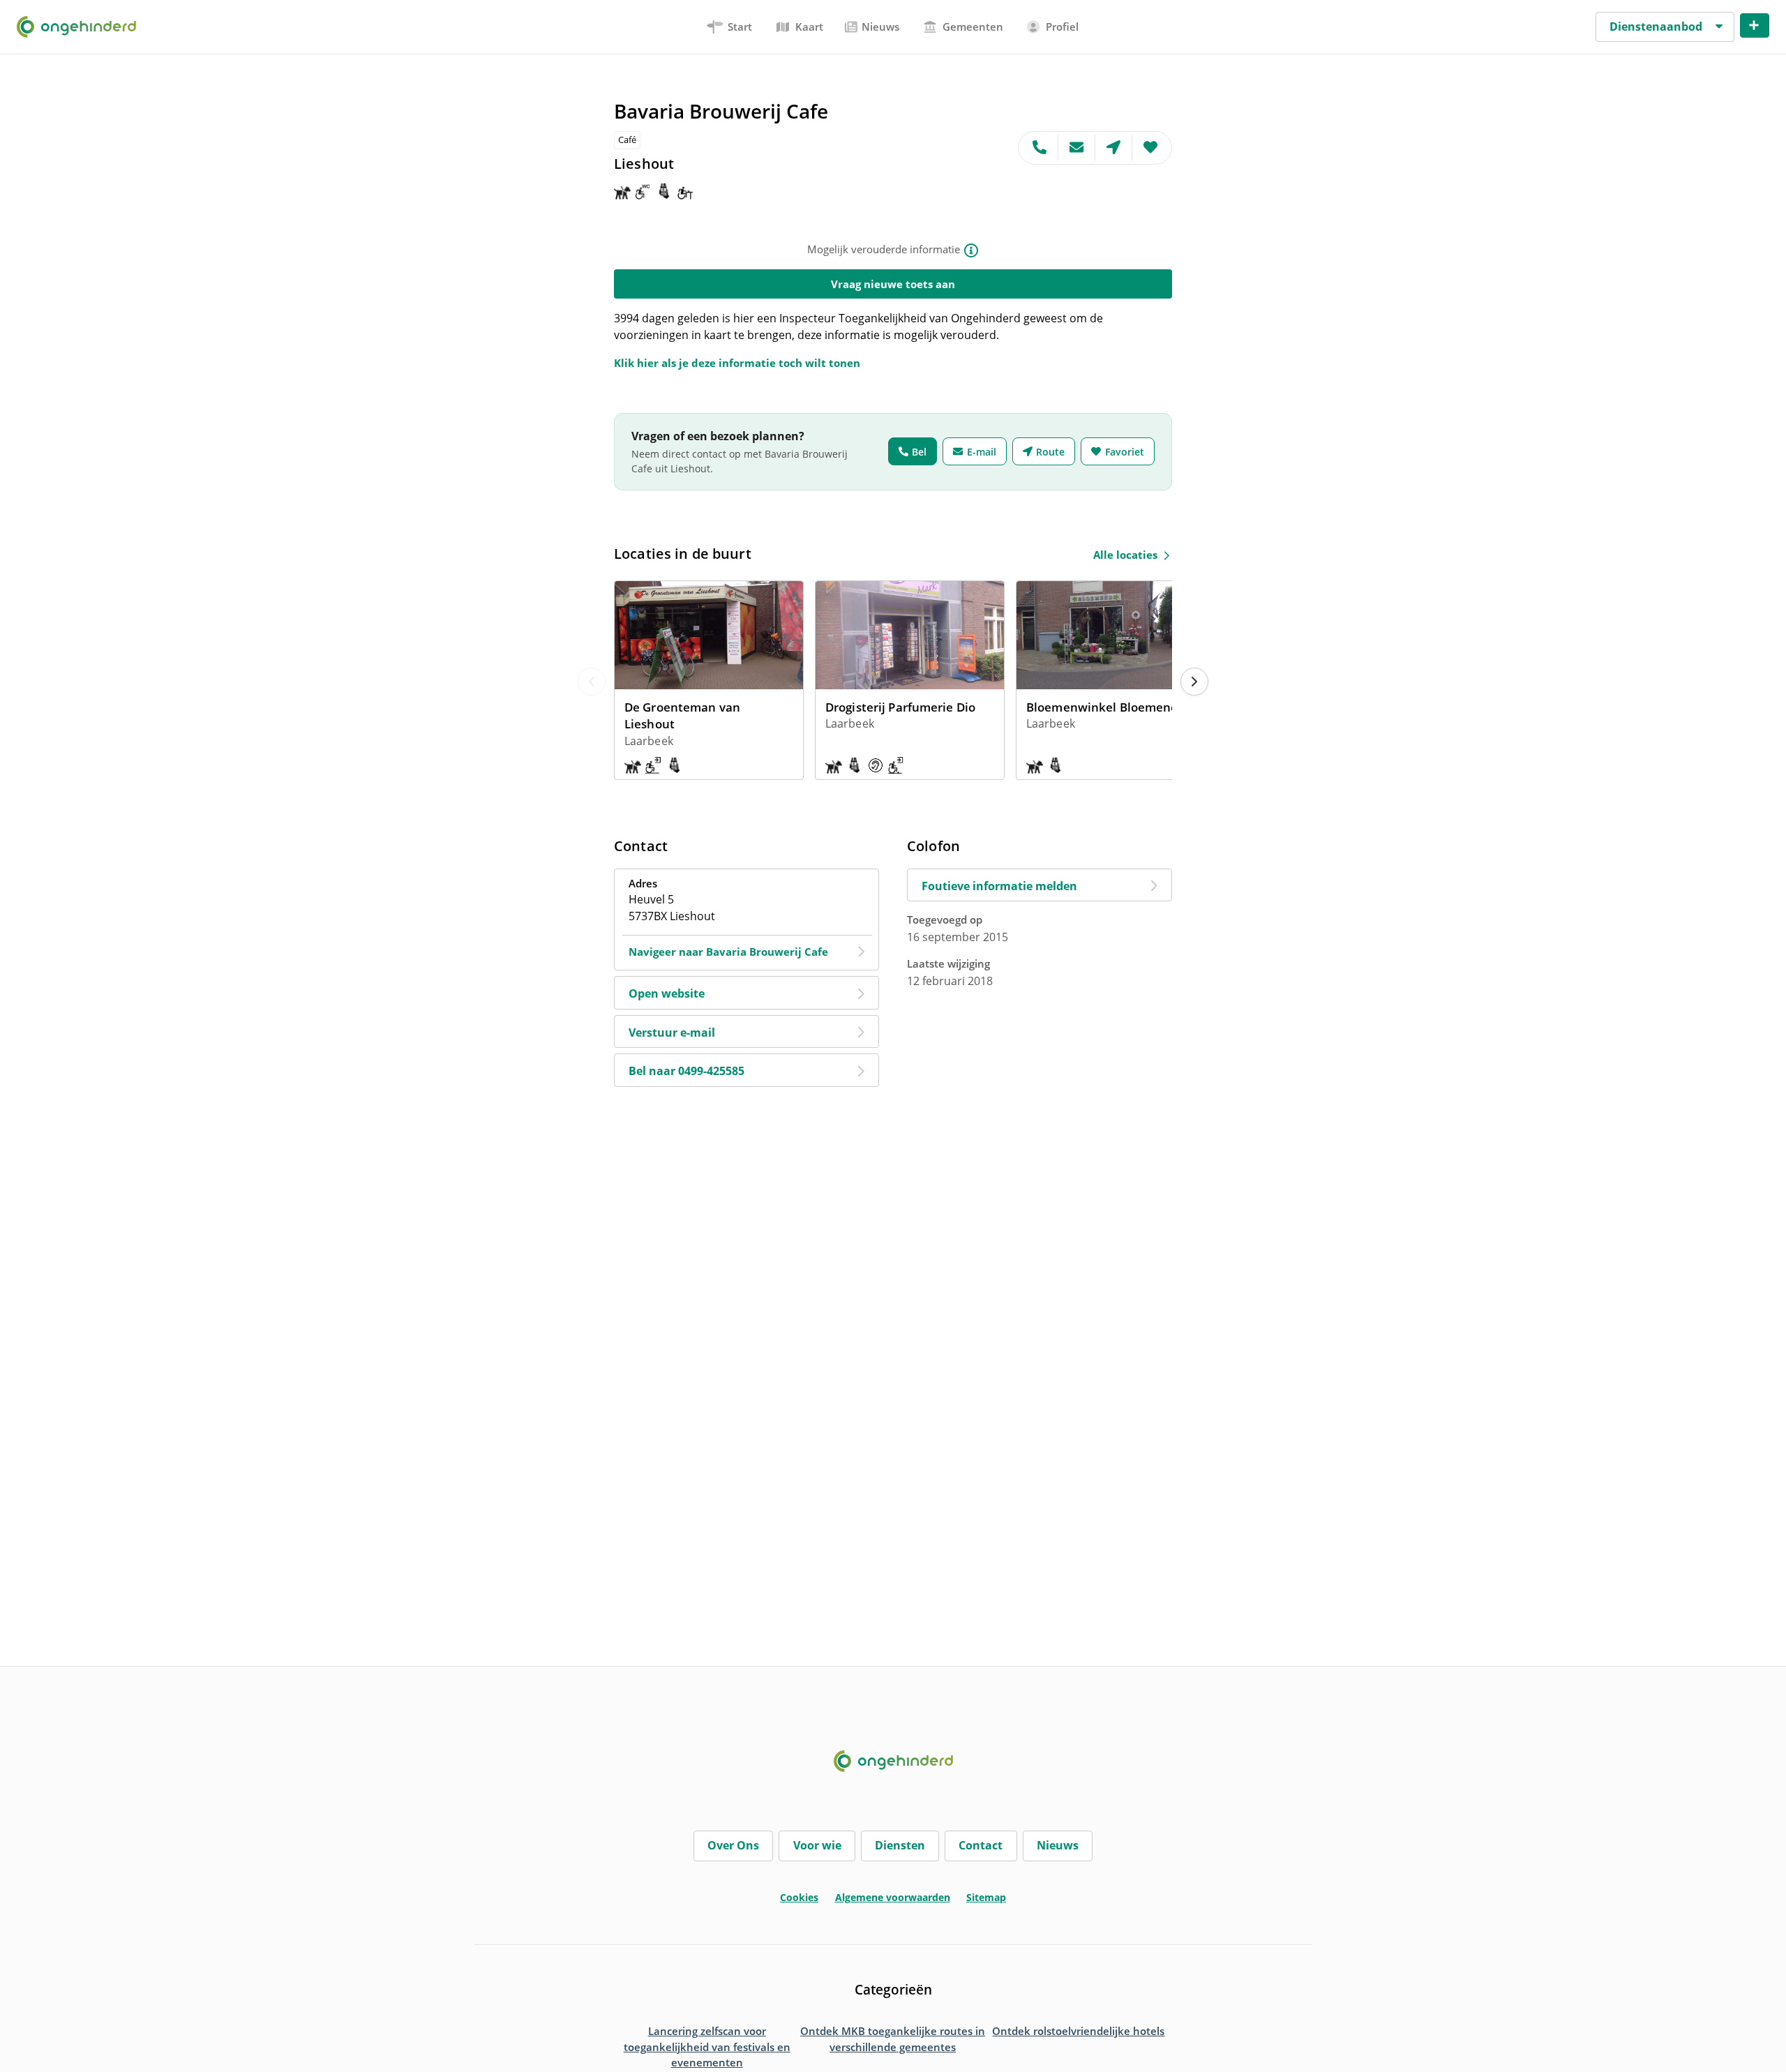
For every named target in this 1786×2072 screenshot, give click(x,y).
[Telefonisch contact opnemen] (1038, 148)
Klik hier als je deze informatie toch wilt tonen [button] (737, 363)
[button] (1665, 27)
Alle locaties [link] (1125, 555)
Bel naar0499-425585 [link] (686, 1071)
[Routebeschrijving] (1114, 148)
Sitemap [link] (986, 1897)
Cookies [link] (799, 1897)
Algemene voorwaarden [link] (893, 1897)
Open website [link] (667, 993)
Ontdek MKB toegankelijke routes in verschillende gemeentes (893, 2039)
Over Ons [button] (733, 1845)
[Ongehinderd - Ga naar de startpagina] (82, 27)
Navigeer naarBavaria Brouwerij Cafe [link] (728, 952)
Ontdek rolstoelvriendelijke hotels (1078, 2031)
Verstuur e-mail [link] (672, 1033)
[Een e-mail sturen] (1077, 148)
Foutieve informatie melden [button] (999, 886)
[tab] (730, 27)
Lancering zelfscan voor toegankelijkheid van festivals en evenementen (707, 2047)
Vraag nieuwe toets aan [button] (893, 284)
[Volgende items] (1194, 682)
